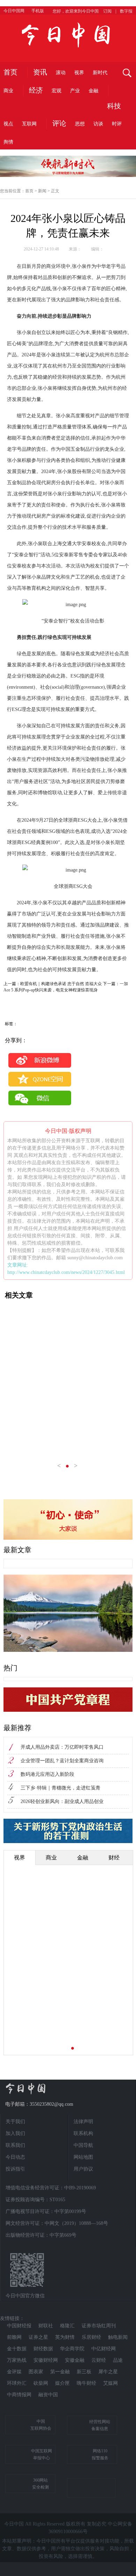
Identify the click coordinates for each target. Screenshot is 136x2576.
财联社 (46, 2326)
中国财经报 (19, 2326)
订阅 (107, 11)
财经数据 (43, 2349)
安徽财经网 (46, 2360)
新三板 (84, 2372)
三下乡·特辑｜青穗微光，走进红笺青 (61, 1788)
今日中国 (68, 35)
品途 (118, 2360)
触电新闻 (118, 2337)
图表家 (36, 2372)
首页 (10, 72)
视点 (8, 124)
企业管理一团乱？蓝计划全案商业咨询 (62, 1761)
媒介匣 (62, 2383)
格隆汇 (67, 2326)
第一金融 (60, 2372)
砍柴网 (41, 2383)
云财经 (99, 2360)
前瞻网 (14, 2337)
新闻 (42, 191)
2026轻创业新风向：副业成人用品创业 (62, 1801)
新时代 (100, 73)
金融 (93, 91)
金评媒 (14, 2372)
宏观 (56, 91)
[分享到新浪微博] (40, 1060)
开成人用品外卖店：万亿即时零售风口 (62, 1747)
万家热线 (17, 2360)
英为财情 (65, 2337)
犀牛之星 (108, 2372)
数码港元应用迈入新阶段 (47, 1774)
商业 (8, 91)
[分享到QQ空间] (40, 1079)
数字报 (126, 11)
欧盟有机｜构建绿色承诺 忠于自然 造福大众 (61, 984)
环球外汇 (17, 2383)
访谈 (98, 124)
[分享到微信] (40, 1098)
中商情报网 (19, 2395)
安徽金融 (75, 2360)
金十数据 (17, 2349)
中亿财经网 (104, 2349)
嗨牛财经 (86, 2383)
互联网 (29, 124)
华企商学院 (72, 2349)
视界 (79, 73)
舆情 (8, 142)
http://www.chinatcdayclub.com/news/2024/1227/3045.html (66, 1272)
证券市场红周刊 (99, 2326)
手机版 (38, 11)
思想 (80, 124)
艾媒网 (111, 2383)
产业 (75, 91)
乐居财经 (91, 2337)
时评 (117, 124)
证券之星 (38, 2337)
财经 (114, 1858)
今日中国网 (14, 11)
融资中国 (48, 2395)
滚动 (61, 73)
